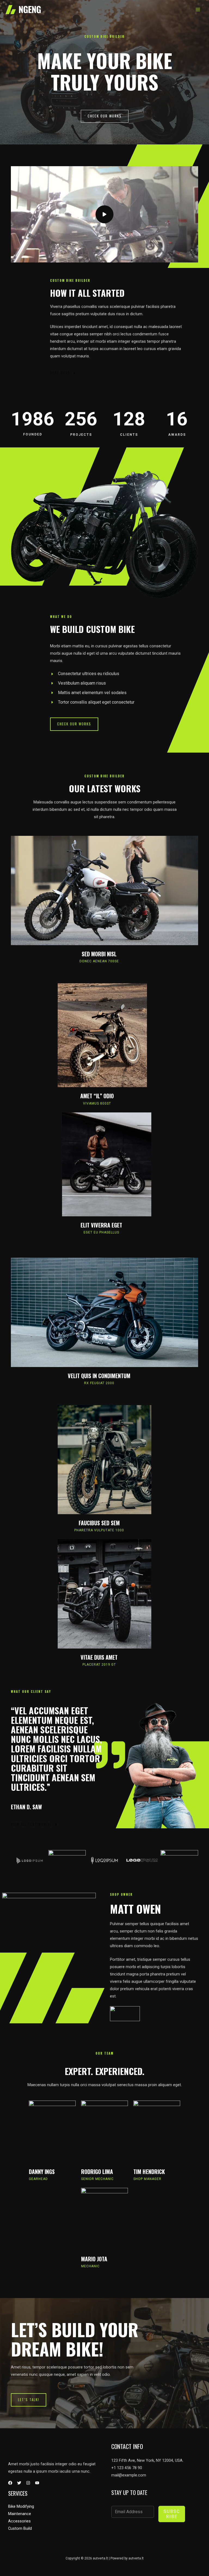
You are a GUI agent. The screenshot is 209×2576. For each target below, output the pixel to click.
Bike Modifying (21, 2506)
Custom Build (20, 2528)
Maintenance (20, 2514)
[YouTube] (37, 2483)
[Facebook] (10, 2483)
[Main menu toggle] (198, 10)
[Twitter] (19, 2483)
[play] (104, 214)
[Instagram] (28, 2483)
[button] (105, 116)
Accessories (19, 2521)
